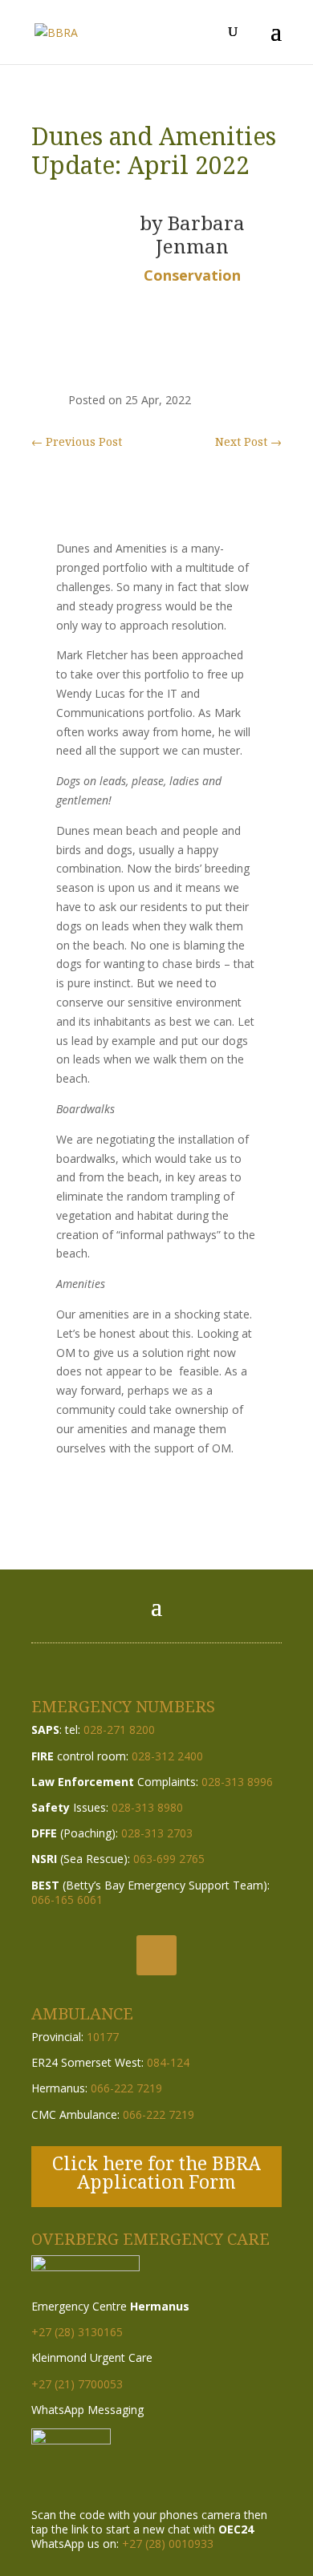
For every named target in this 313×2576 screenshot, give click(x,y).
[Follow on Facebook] (156, 1955)
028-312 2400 (167, 1756)
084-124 (168, 2062)
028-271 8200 (119, 1729)
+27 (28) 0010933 (168, 2544)
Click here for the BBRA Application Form (156, 2172)
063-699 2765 (169, 1859)
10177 (103, 2037)
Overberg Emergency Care (150, 2239)
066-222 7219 (126, 2088)
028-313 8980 (147, 1807)
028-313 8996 (237, 1782)
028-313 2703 (157, 1833)
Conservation (192, 275)
